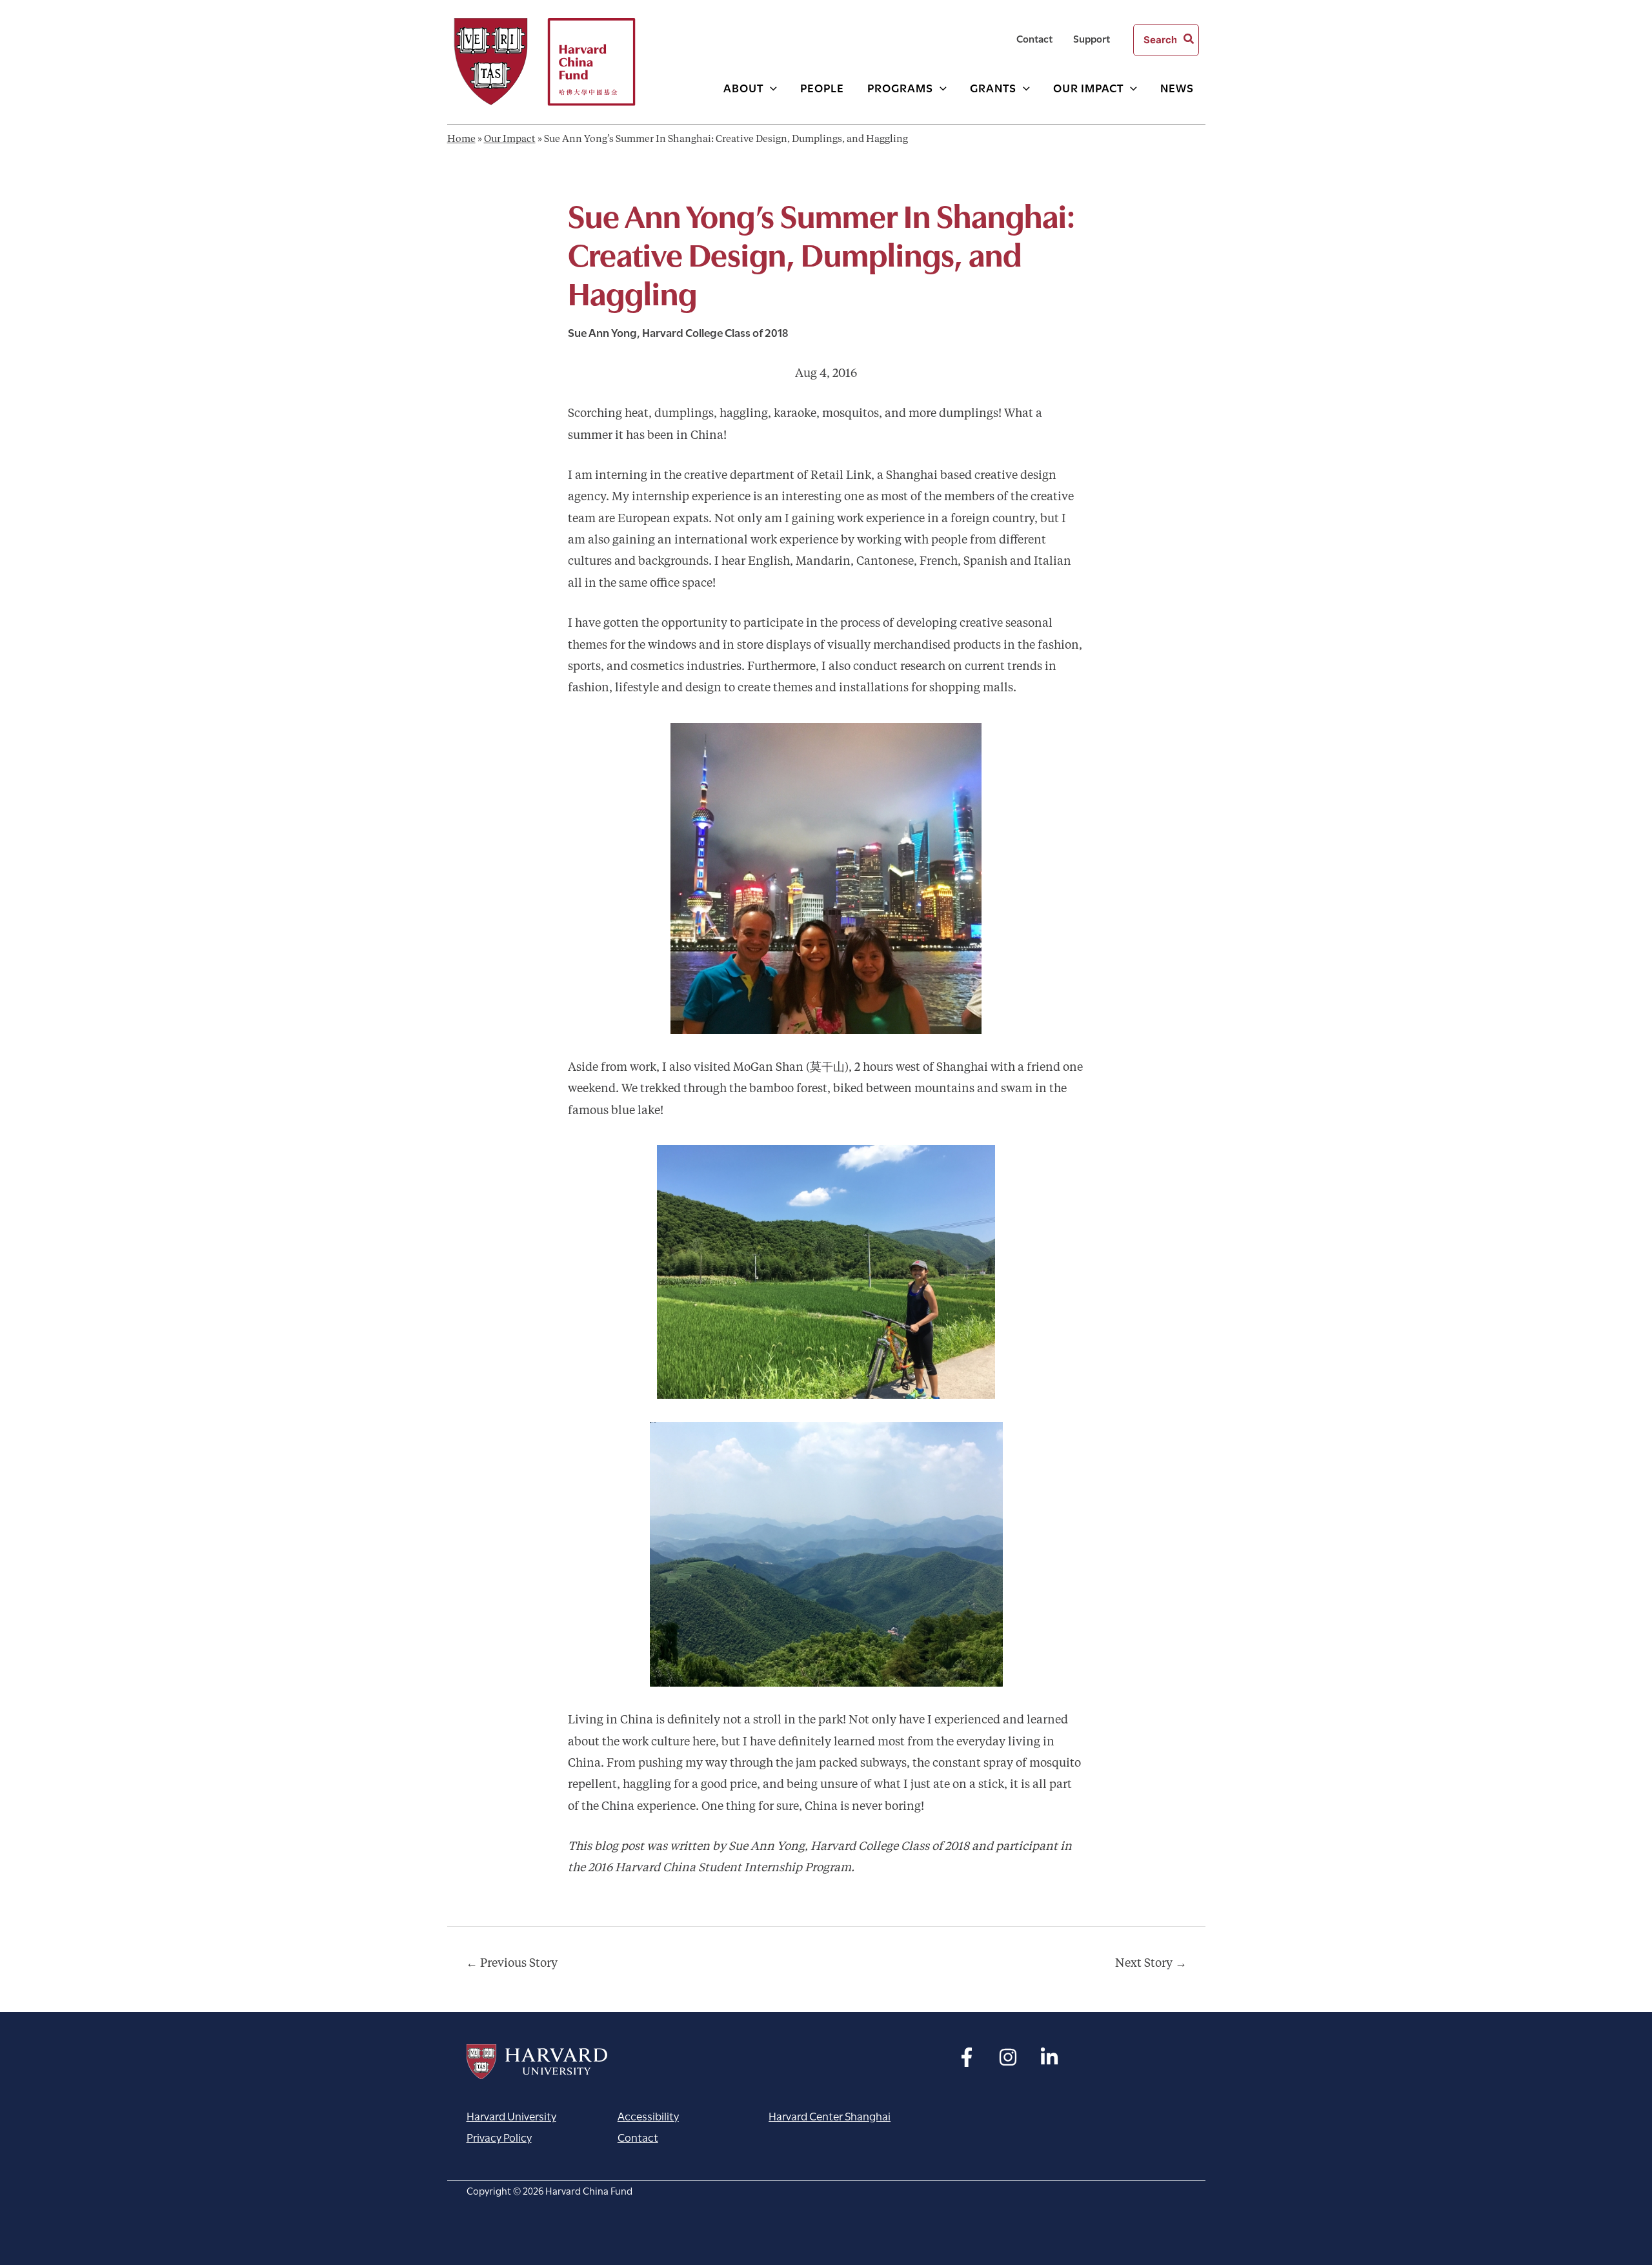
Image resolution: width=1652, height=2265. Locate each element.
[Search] (1189, 40)
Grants (993, 87)
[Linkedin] (1049, 2057)
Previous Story (512, 1964)
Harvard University (537, 2062)
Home (461, 140)
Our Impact (1088, 87)
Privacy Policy (499, 2137)
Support (1092, 38)
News (1177, 87)
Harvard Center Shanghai (830, 2116)
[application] (770, 87)
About (743, 87)
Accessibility (648, 2116)
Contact (1034, 38)
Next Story (1151, 1964)
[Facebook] (967, 2057)
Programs (900, 87)
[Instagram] (1008, 2057)
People (822, 87)
